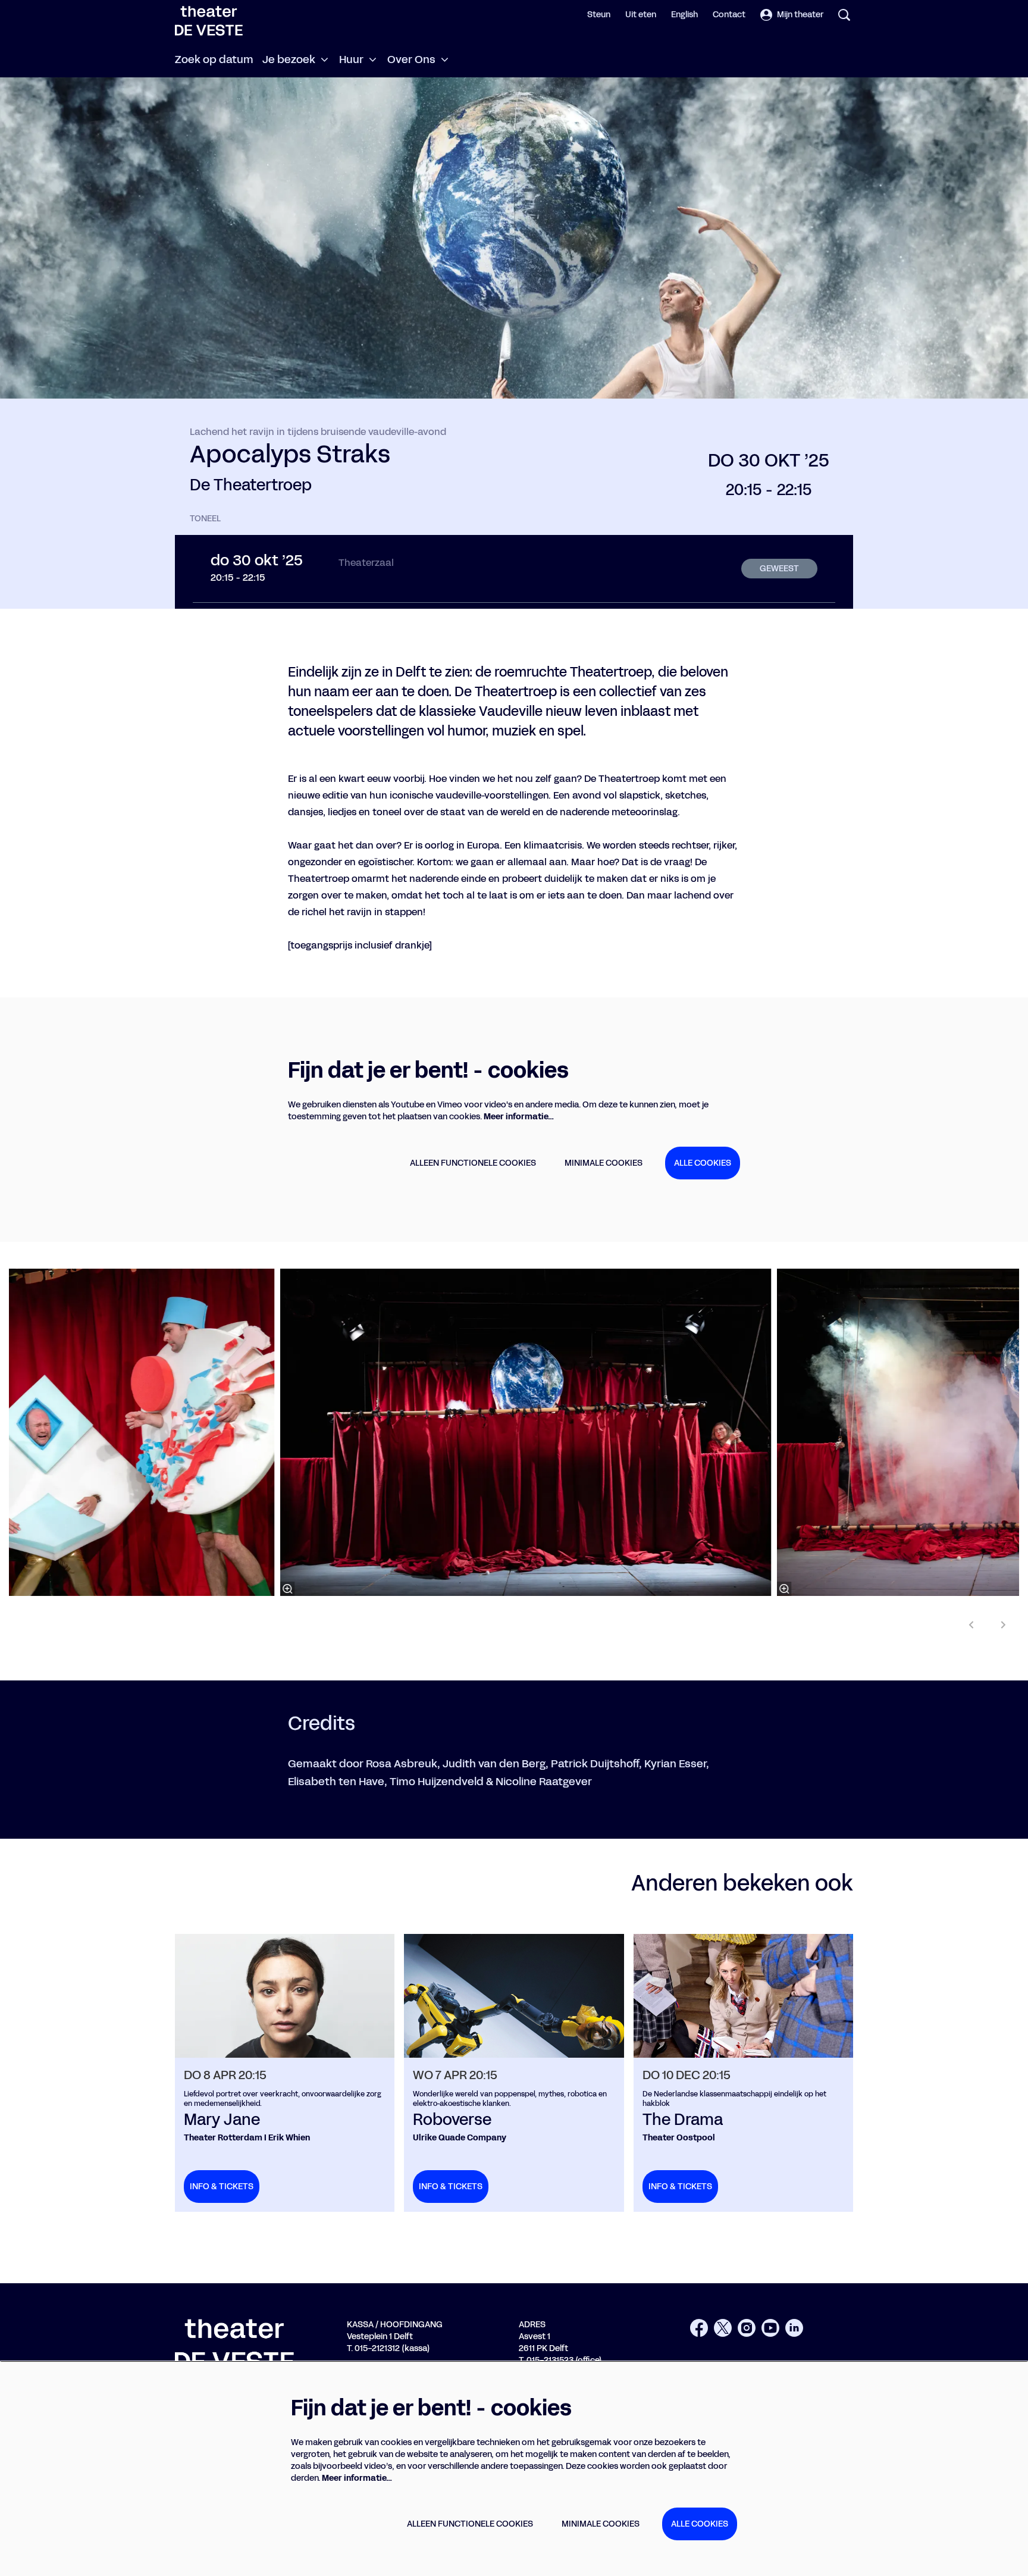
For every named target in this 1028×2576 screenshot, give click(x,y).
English (684, 15)
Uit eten (641, 15)
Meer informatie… (519, 1117)
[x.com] (723, 2328)
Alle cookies (703, 1163)
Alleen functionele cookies (473, 1163)
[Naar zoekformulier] (844, 15)
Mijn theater (800, 15)
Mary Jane (222, 2120)
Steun (599, 15)
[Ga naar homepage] (209, 21)
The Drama (683, 2120)
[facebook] (699, 2328)
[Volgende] (1004, 1625)
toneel (205, 519)
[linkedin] (794, 2328)
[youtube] (770, 2328)
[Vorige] (971, 1625)
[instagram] (747, 2328)
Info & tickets (222, 2187)
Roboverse (452, 2120)
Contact (729, 15)
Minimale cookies (604, 1163)
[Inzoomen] (288, 1589)
